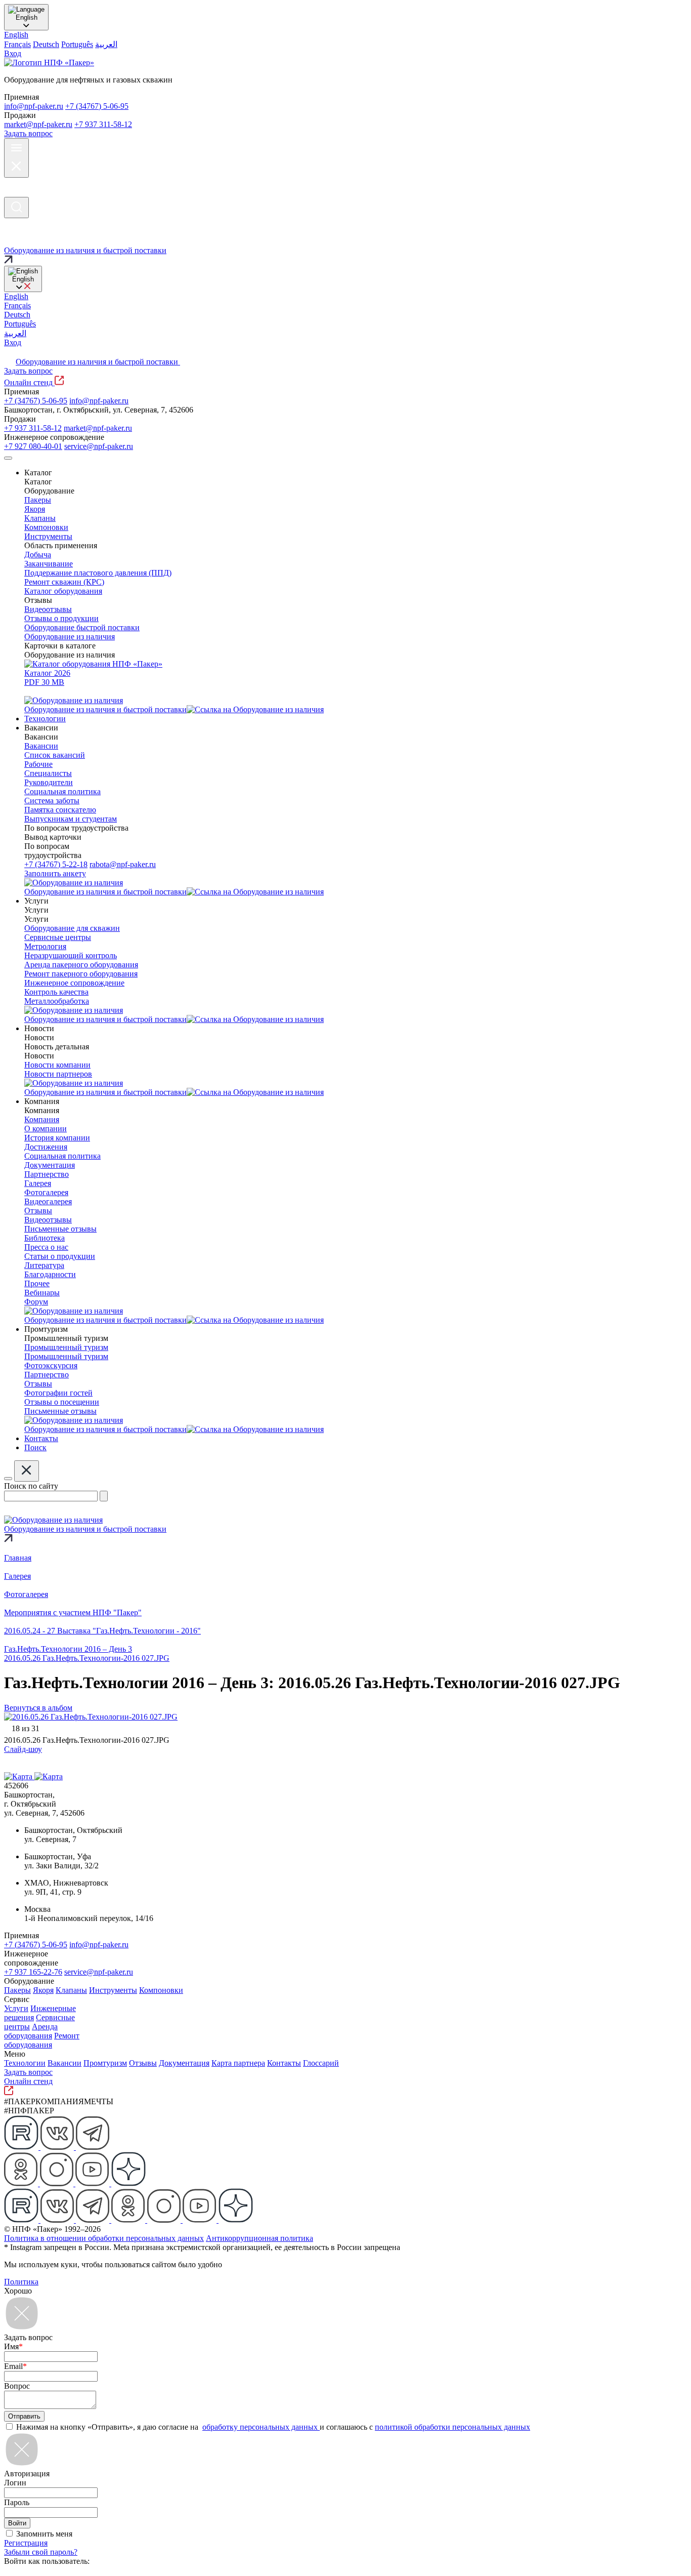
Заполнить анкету (55, 873)
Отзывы (143, 2063)
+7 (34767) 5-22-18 (56, 864)
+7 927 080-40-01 (33, 446)
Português (77, 44)
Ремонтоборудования (42, 2040)
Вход (13, 53)
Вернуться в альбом (38, 1708)
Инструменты (113, 1990)
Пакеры (17, 1990)
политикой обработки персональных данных (452, 2427)
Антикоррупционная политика (260, 2238)
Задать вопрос (28, 133)
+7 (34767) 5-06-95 (97, 106)
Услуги (16, 2008)
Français (17, 44)
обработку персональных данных (261, 2427)
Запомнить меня (44, 2534)
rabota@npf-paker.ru (123, 864)
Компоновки (161, 1990)
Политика (21, 2282)
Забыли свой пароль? (41, 2552)
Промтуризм (105, 2063)
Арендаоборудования (31, 2031)
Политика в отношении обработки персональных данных (104, 2238)
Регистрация (26, 2543)
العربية (106, 44)
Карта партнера (238, 2063)
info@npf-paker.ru (34, 106)
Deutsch (46, 44)
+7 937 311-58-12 (103, 124)
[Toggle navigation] (8, 458)
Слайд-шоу (23, 1749)
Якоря (43, 1990)
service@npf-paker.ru (99, 446)
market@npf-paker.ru (38, 124)
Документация (184, 2063)
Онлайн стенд (29, 382)
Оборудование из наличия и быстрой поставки (98, 362)
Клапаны (71, 1990)
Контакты (284, 2063)
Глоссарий (321, 2063)
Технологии (25, 2063)
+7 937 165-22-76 (33, 1972)
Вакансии (64, 2063)
